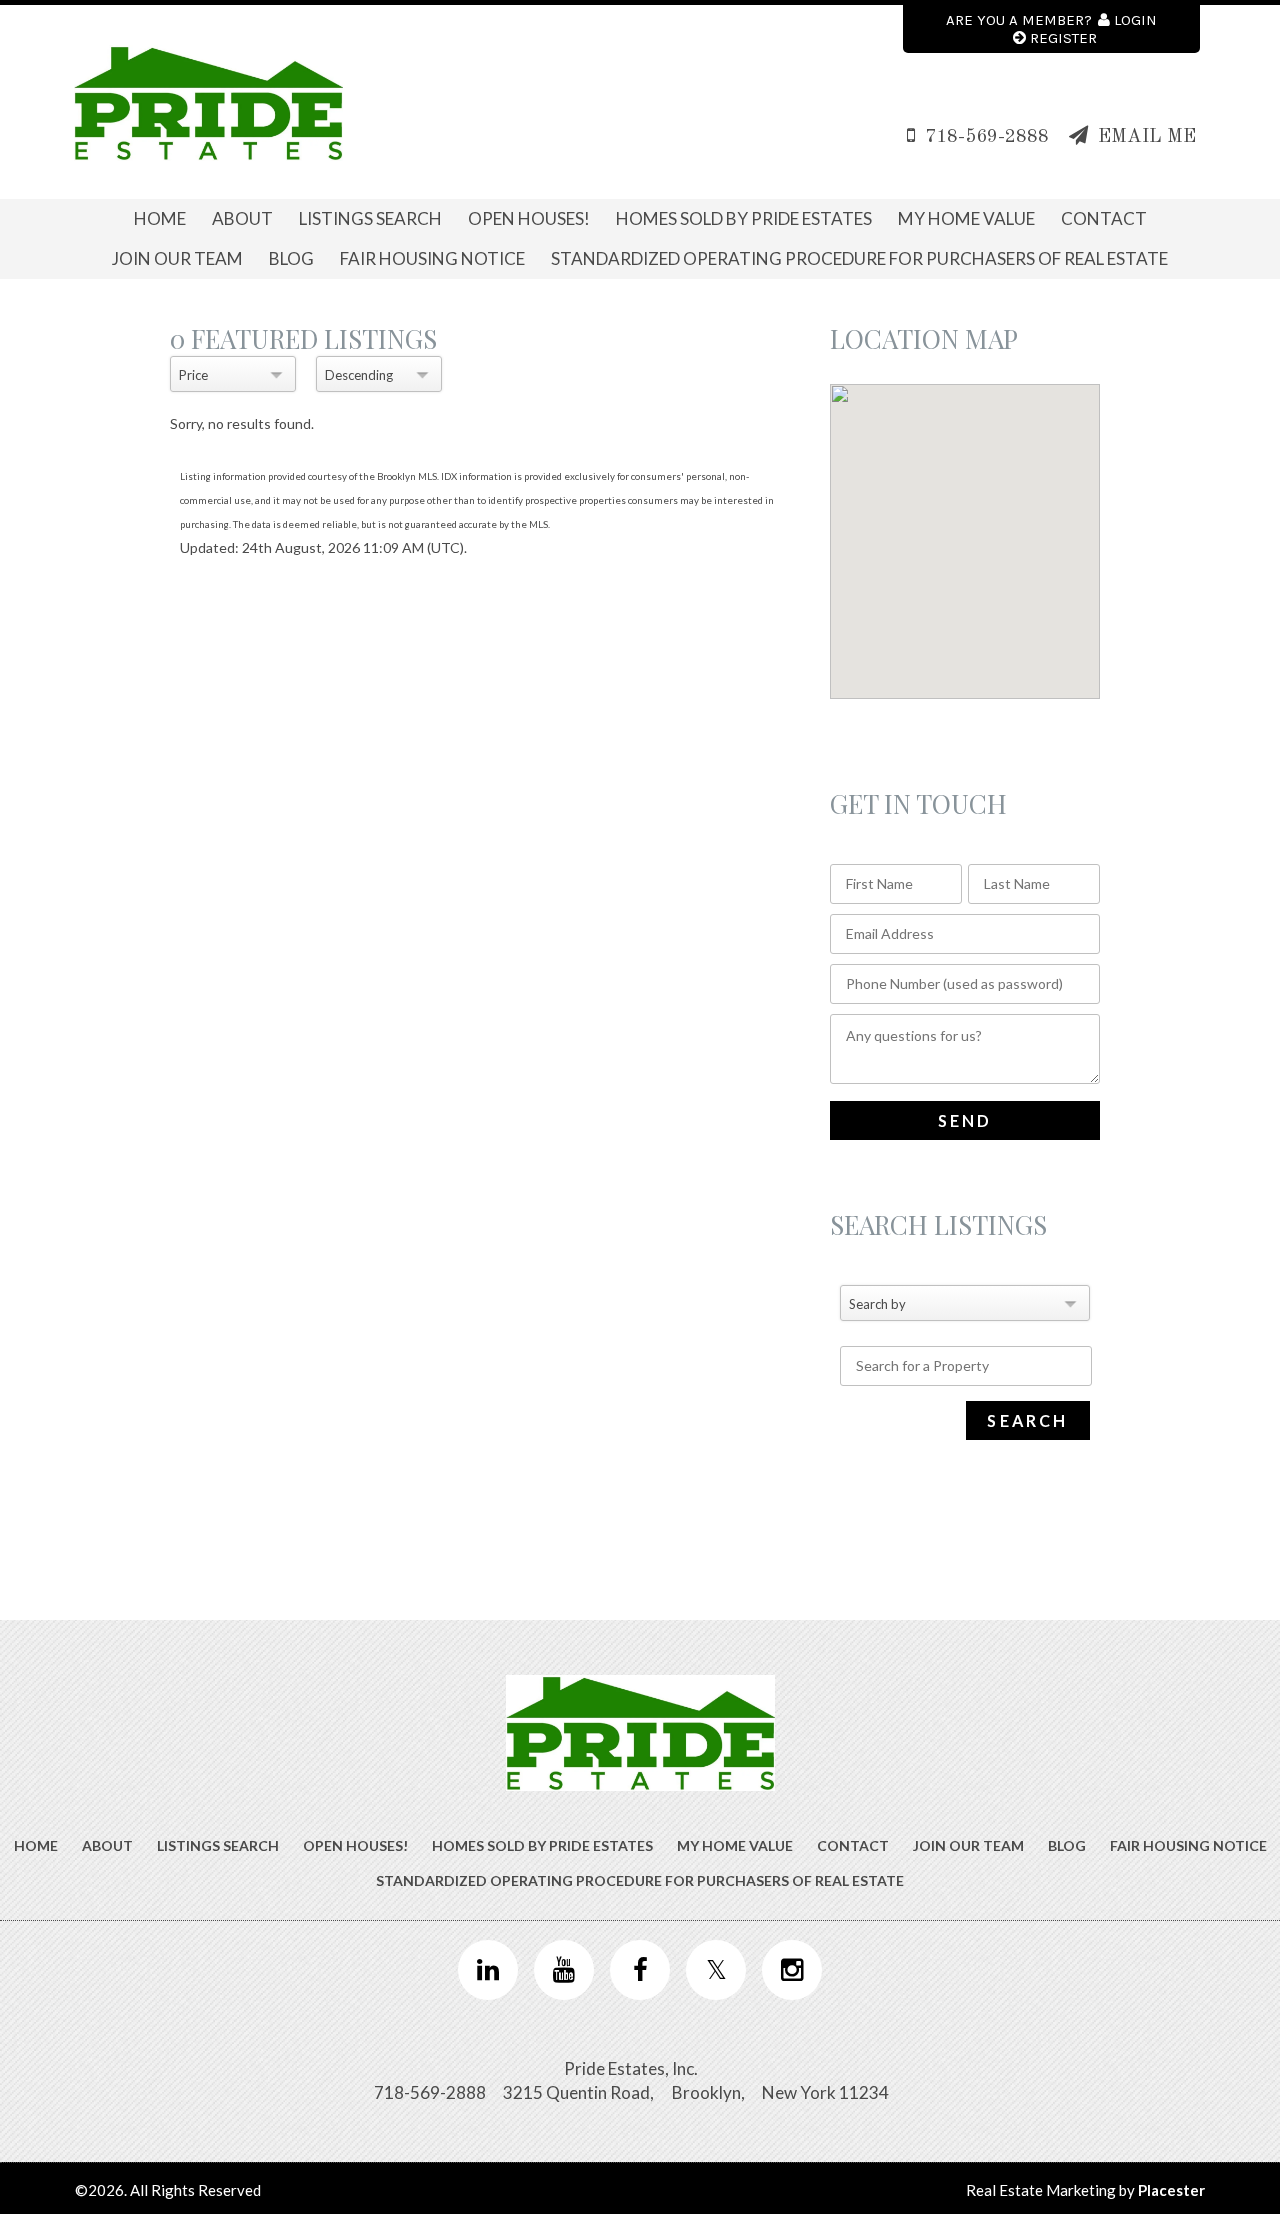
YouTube (564, 1970)
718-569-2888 (987, 137)
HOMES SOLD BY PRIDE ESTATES (744, 218)
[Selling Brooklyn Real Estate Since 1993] (208, 103)
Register (1063, 38)
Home (160, 218)
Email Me (1147, 137)
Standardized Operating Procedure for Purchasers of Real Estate (859, 258)
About (242, 218)
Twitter (716, 1970)
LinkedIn (488, 1970)
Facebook (640, 1970)
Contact (1104, 218)
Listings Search (370, 218)
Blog (291, 258)
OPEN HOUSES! (529, 218)
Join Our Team (177, 258)
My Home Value (966, 218)
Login (1135, 20)
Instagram (792, 1970)
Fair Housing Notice (432, 258)
